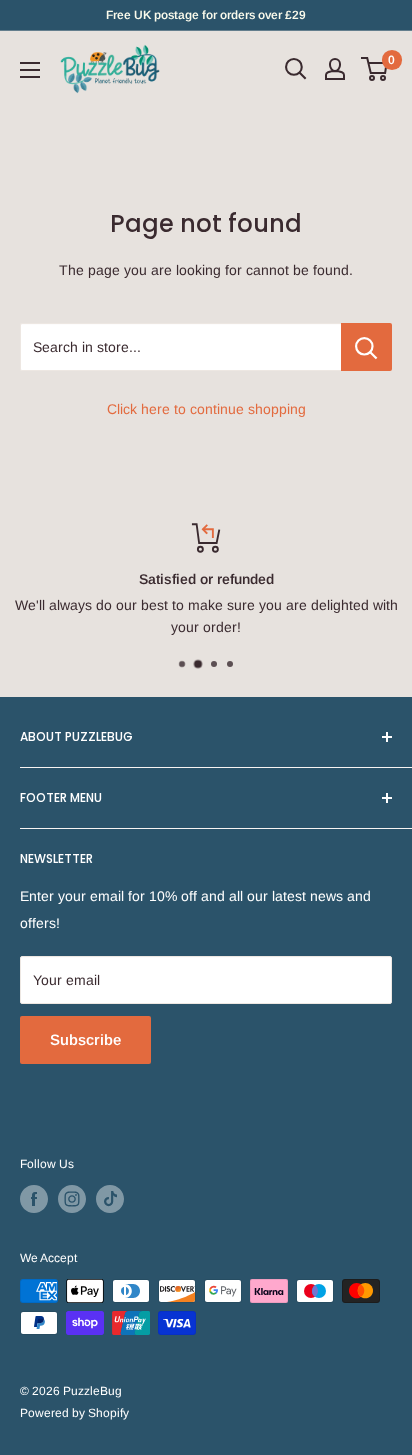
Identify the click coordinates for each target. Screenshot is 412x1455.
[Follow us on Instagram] (72, 1199)
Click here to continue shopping (206, 409)
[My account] (335, 69)
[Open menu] (30, 70)
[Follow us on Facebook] (34, 1199)
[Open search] (296, 69)
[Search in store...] (366, 347)
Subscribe (85, 1039)
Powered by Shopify (74, 1413)
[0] (375, 69)
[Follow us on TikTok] (110, 1199)
